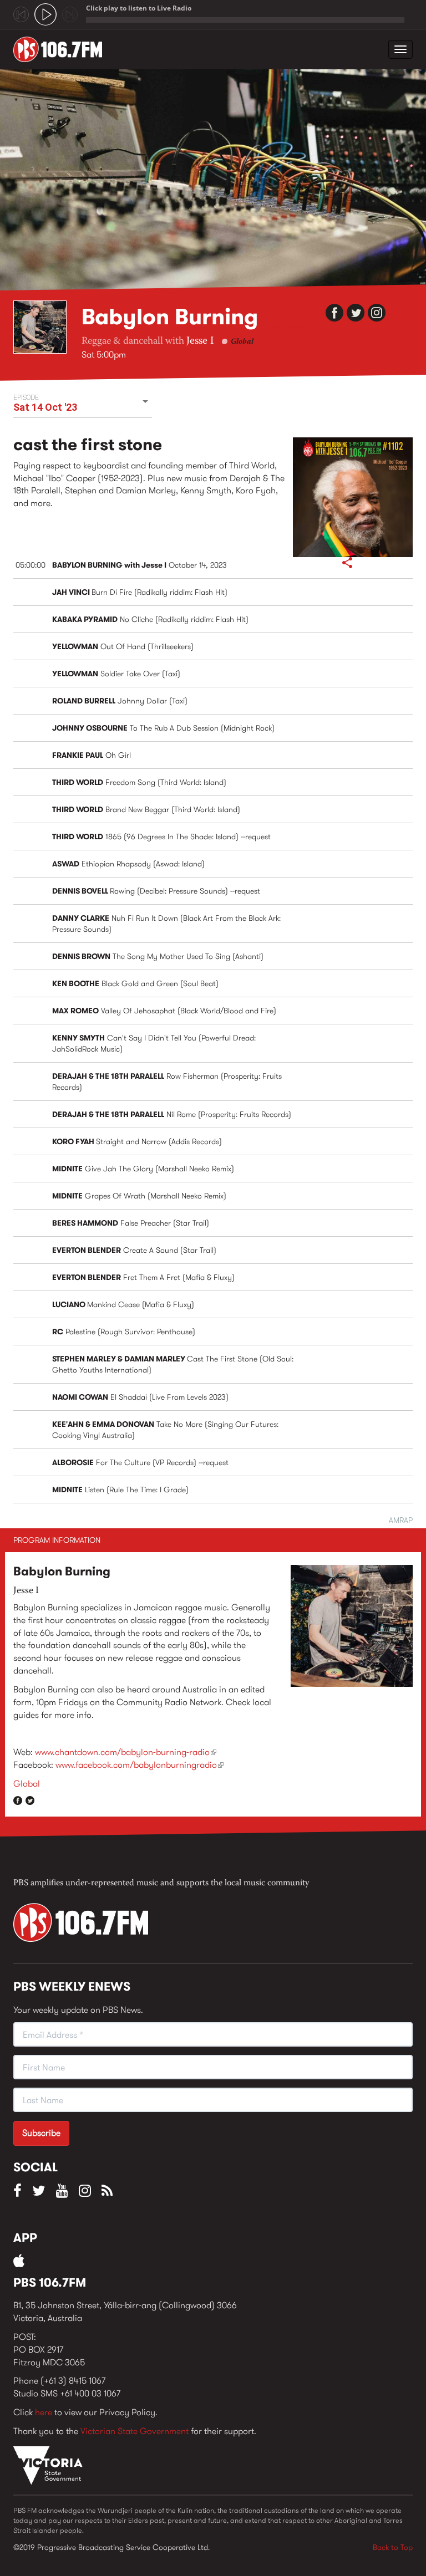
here (44, 2412)
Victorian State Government (135, 2431)
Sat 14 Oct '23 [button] (45, 407)
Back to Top (393, 2547)
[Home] (62, 49)
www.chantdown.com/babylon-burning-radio (126, 1752)
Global (242, 342)
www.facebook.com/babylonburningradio (140, 1765)
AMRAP (401, 1520)
